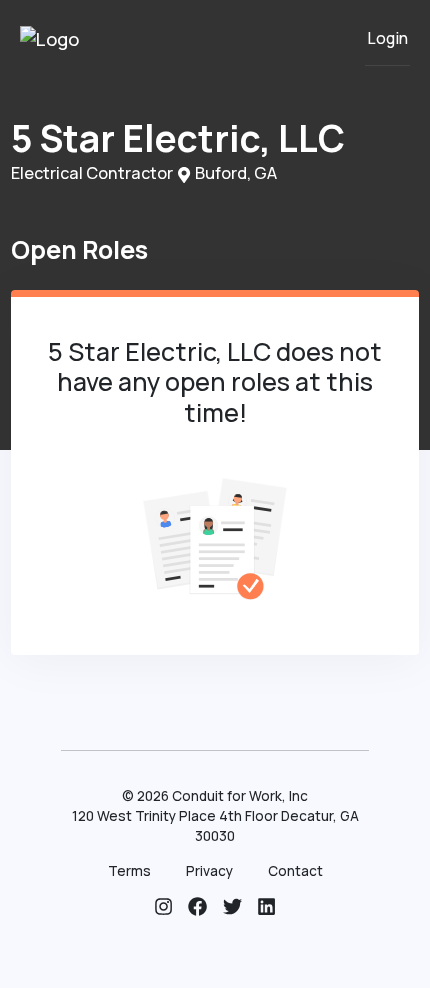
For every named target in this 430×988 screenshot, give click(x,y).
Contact (295, 871)
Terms (129, 871)
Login (387, 38)
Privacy (209, 871)
